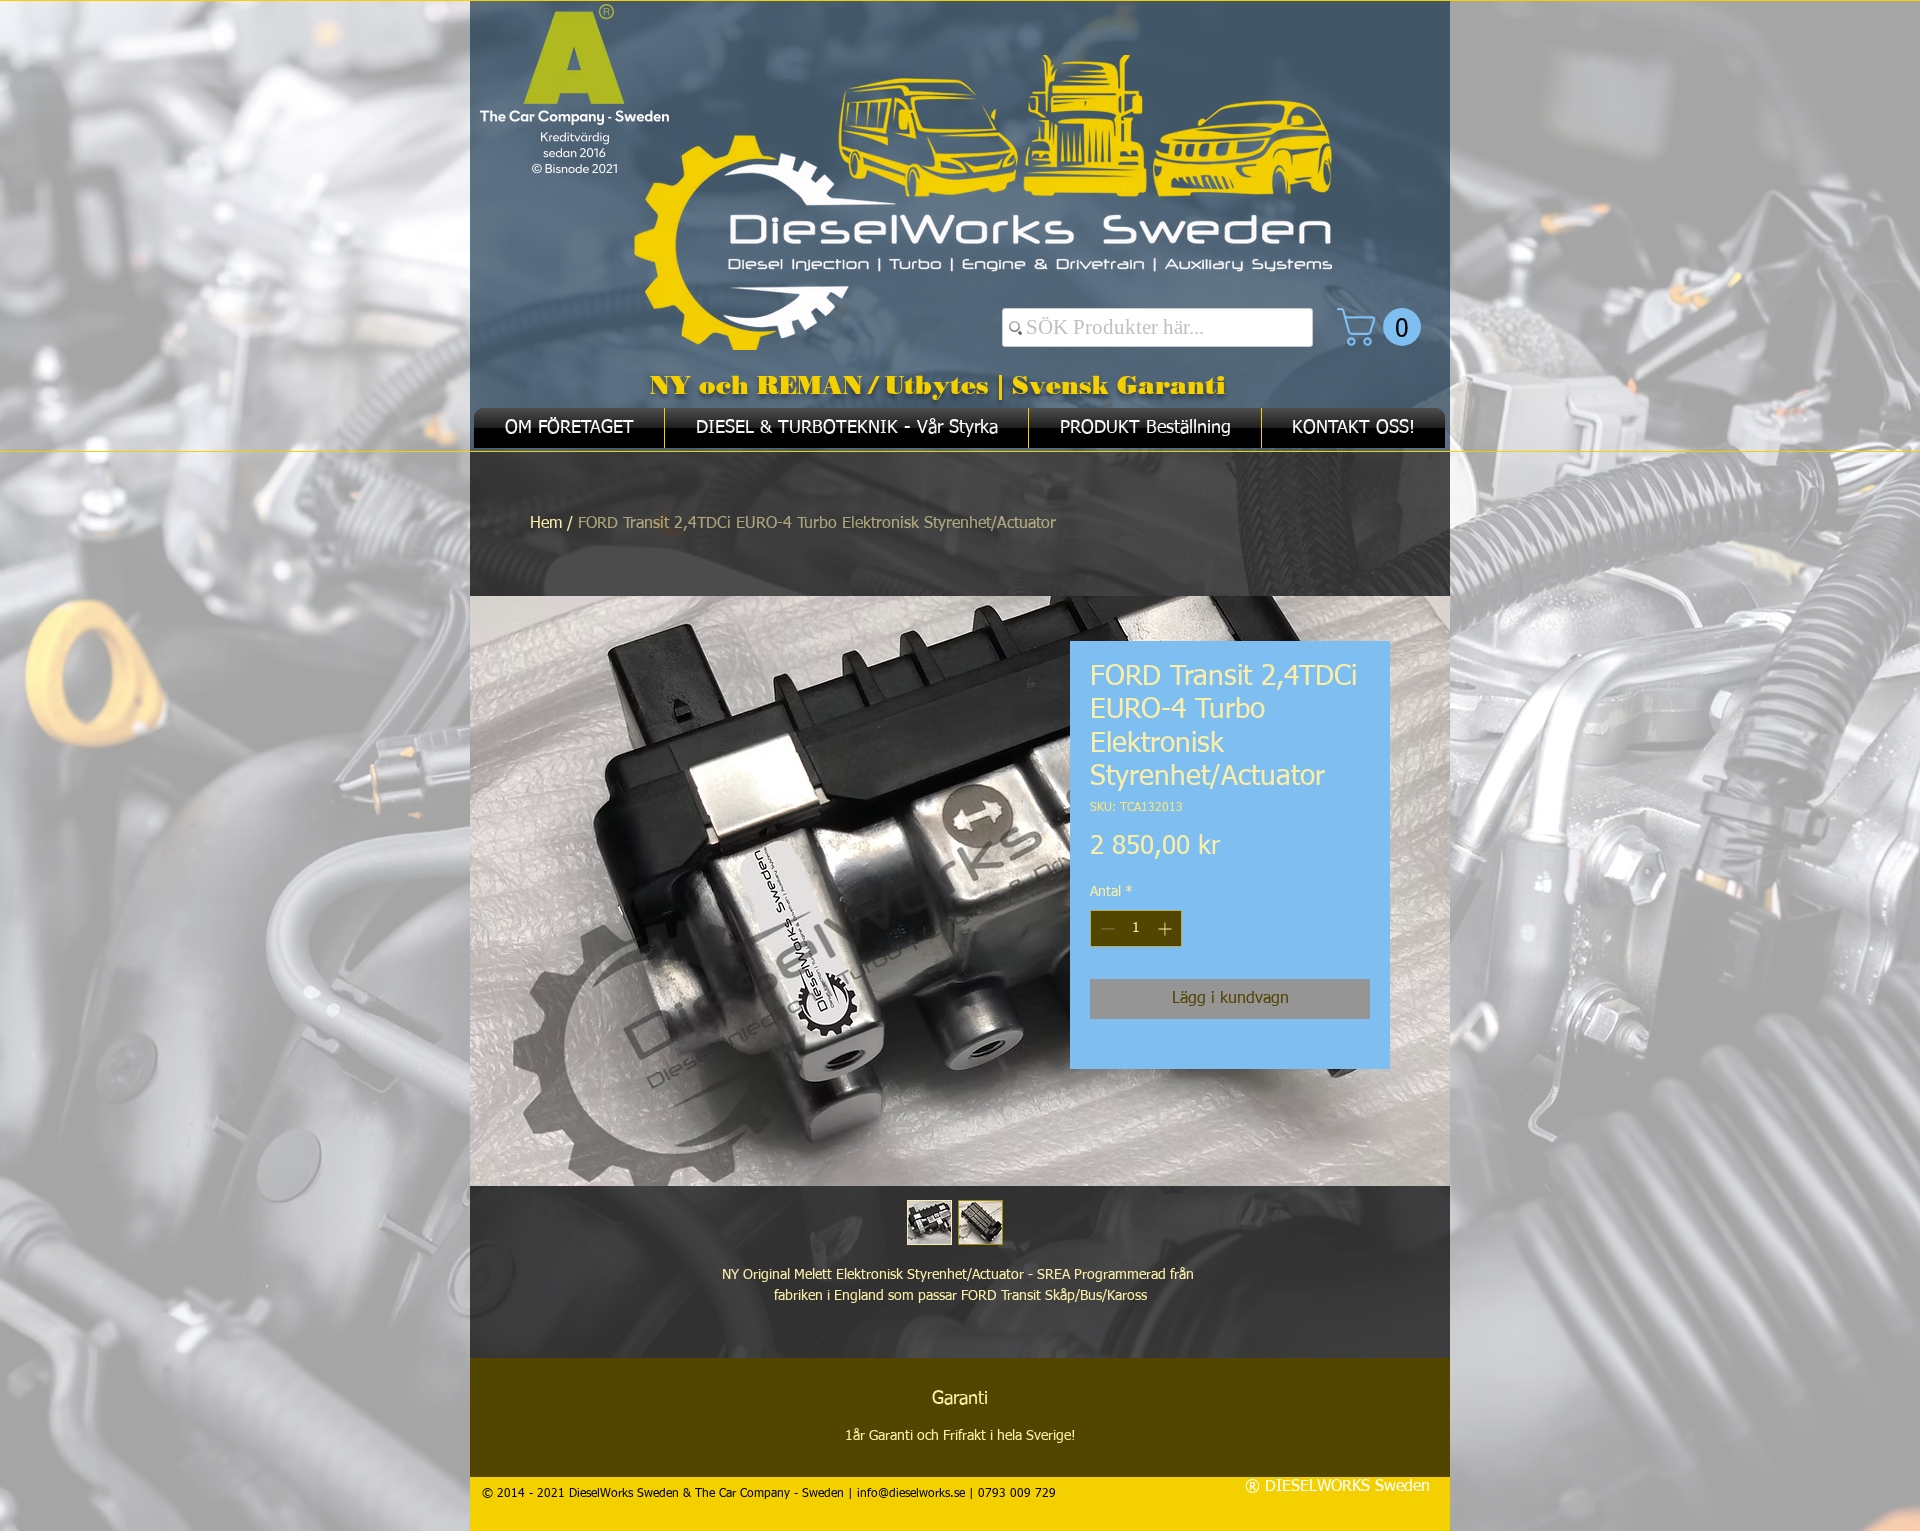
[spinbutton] (1136, 928)
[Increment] (1166, 928)
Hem (546, 524)
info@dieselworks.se (911, 1494)
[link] (1383, 327)
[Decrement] (1105, 928)
